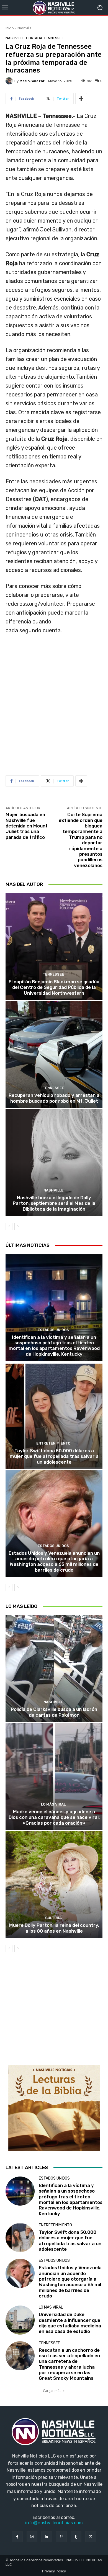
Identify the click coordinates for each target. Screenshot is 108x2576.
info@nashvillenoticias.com (54, 2523)
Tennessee (54, 38)
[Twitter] (91, 2537)
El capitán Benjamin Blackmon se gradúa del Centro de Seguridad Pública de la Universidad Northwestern (54, 987)
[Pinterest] (61, 2537)
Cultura (53, 1918)
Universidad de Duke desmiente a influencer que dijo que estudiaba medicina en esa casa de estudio (70, 2323)
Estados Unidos (53, 1330)
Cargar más (52, 2391)
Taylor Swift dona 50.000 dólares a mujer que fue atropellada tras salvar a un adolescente (54, 1456)
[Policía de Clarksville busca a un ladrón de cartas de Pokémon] (54, 1669)
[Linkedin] (47, 2537)
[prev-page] (9, 1226)
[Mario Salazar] (10, 81)
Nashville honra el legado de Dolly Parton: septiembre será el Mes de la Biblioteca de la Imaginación (54, 1203)
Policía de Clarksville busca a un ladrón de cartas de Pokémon (54, 1712)
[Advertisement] (54, 703)
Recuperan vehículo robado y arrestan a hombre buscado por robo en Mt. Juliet (54, 1098)
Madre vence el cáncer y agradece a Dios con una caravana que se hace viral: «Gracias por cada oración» (54, 1817)
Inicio (10, 28)
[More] (81, 99)
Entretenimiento (53, 1443)
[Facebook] (17, 2537)
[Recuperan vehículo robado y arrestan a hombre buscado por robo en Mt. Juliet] (54, 1055)
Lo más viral (53, 1804)
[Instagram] (32, 2537)
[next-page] (18, 1226)
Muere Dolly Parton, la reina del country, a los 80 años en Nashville (54, 1928)
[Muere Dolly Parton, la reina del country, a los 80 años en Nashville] (54, 1885)
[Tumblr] (76, 2537)
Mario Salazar (32, 81)
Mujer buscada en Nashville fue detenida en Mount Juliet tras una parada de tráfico (27, 826)
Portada (34, 38)
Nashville (25, 28)
